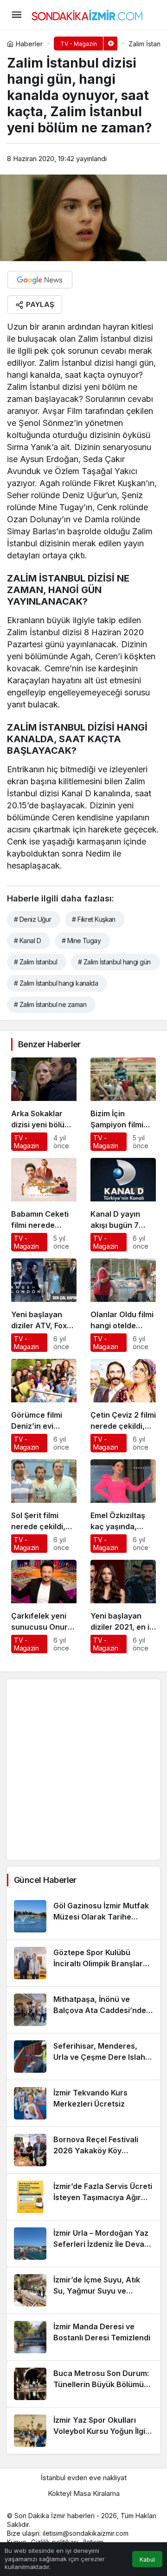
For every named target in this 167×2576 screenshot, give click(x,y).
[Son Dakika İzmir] (87, 14)
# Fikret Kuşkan (94, 919)
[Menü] (16, 15)
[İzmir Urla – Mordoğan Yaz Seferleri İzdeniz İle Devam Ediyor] (83, 2244)
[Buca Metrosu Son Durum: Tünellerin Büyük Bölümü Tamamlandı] (83, 2384)
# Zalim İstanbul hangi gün (114, 962)
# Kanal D (27, 941)
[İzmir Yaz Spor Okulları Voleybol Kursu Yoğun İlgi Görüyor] (83, 2431)
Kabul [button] (147, 2560)
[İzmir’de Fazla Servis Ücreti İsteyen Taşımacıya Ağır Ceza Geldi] (83, 2197)
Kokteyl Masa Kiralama (84, 2493)
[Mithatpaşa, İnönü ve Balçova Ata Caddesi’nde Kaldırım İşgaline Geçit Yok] (83, 2010)
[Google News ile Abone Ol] (40, 280)
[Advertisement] (83, 1769)
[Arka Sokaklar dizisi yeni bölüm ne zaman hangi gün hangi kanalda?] (44, 1104)
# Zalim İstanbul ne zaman (50, 1004)
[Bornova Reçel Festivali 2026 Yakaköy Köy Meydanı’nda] (83, 2150)
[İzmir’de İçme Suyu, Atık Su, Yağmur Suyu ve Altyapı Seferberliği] (83, 2290)
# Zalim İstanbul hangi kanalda (56, 983)
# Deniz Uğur (32, 919)
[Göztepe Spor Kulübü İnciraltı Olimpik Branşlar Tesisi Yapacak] (83, 1963)
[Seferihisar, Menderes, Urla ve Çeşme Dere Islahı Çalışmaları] (83, 2057)
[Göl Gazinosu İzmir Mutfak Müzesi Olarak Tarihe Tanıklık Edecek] (83, 1916)
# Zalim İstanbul (35, 962)
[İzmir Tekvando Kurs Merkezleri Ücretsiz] (83, 2103)
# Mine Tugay (81, 941)
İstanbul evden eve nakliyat (84, 2478)
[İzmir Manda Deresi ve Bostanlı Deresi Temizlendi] (83, 2337)
